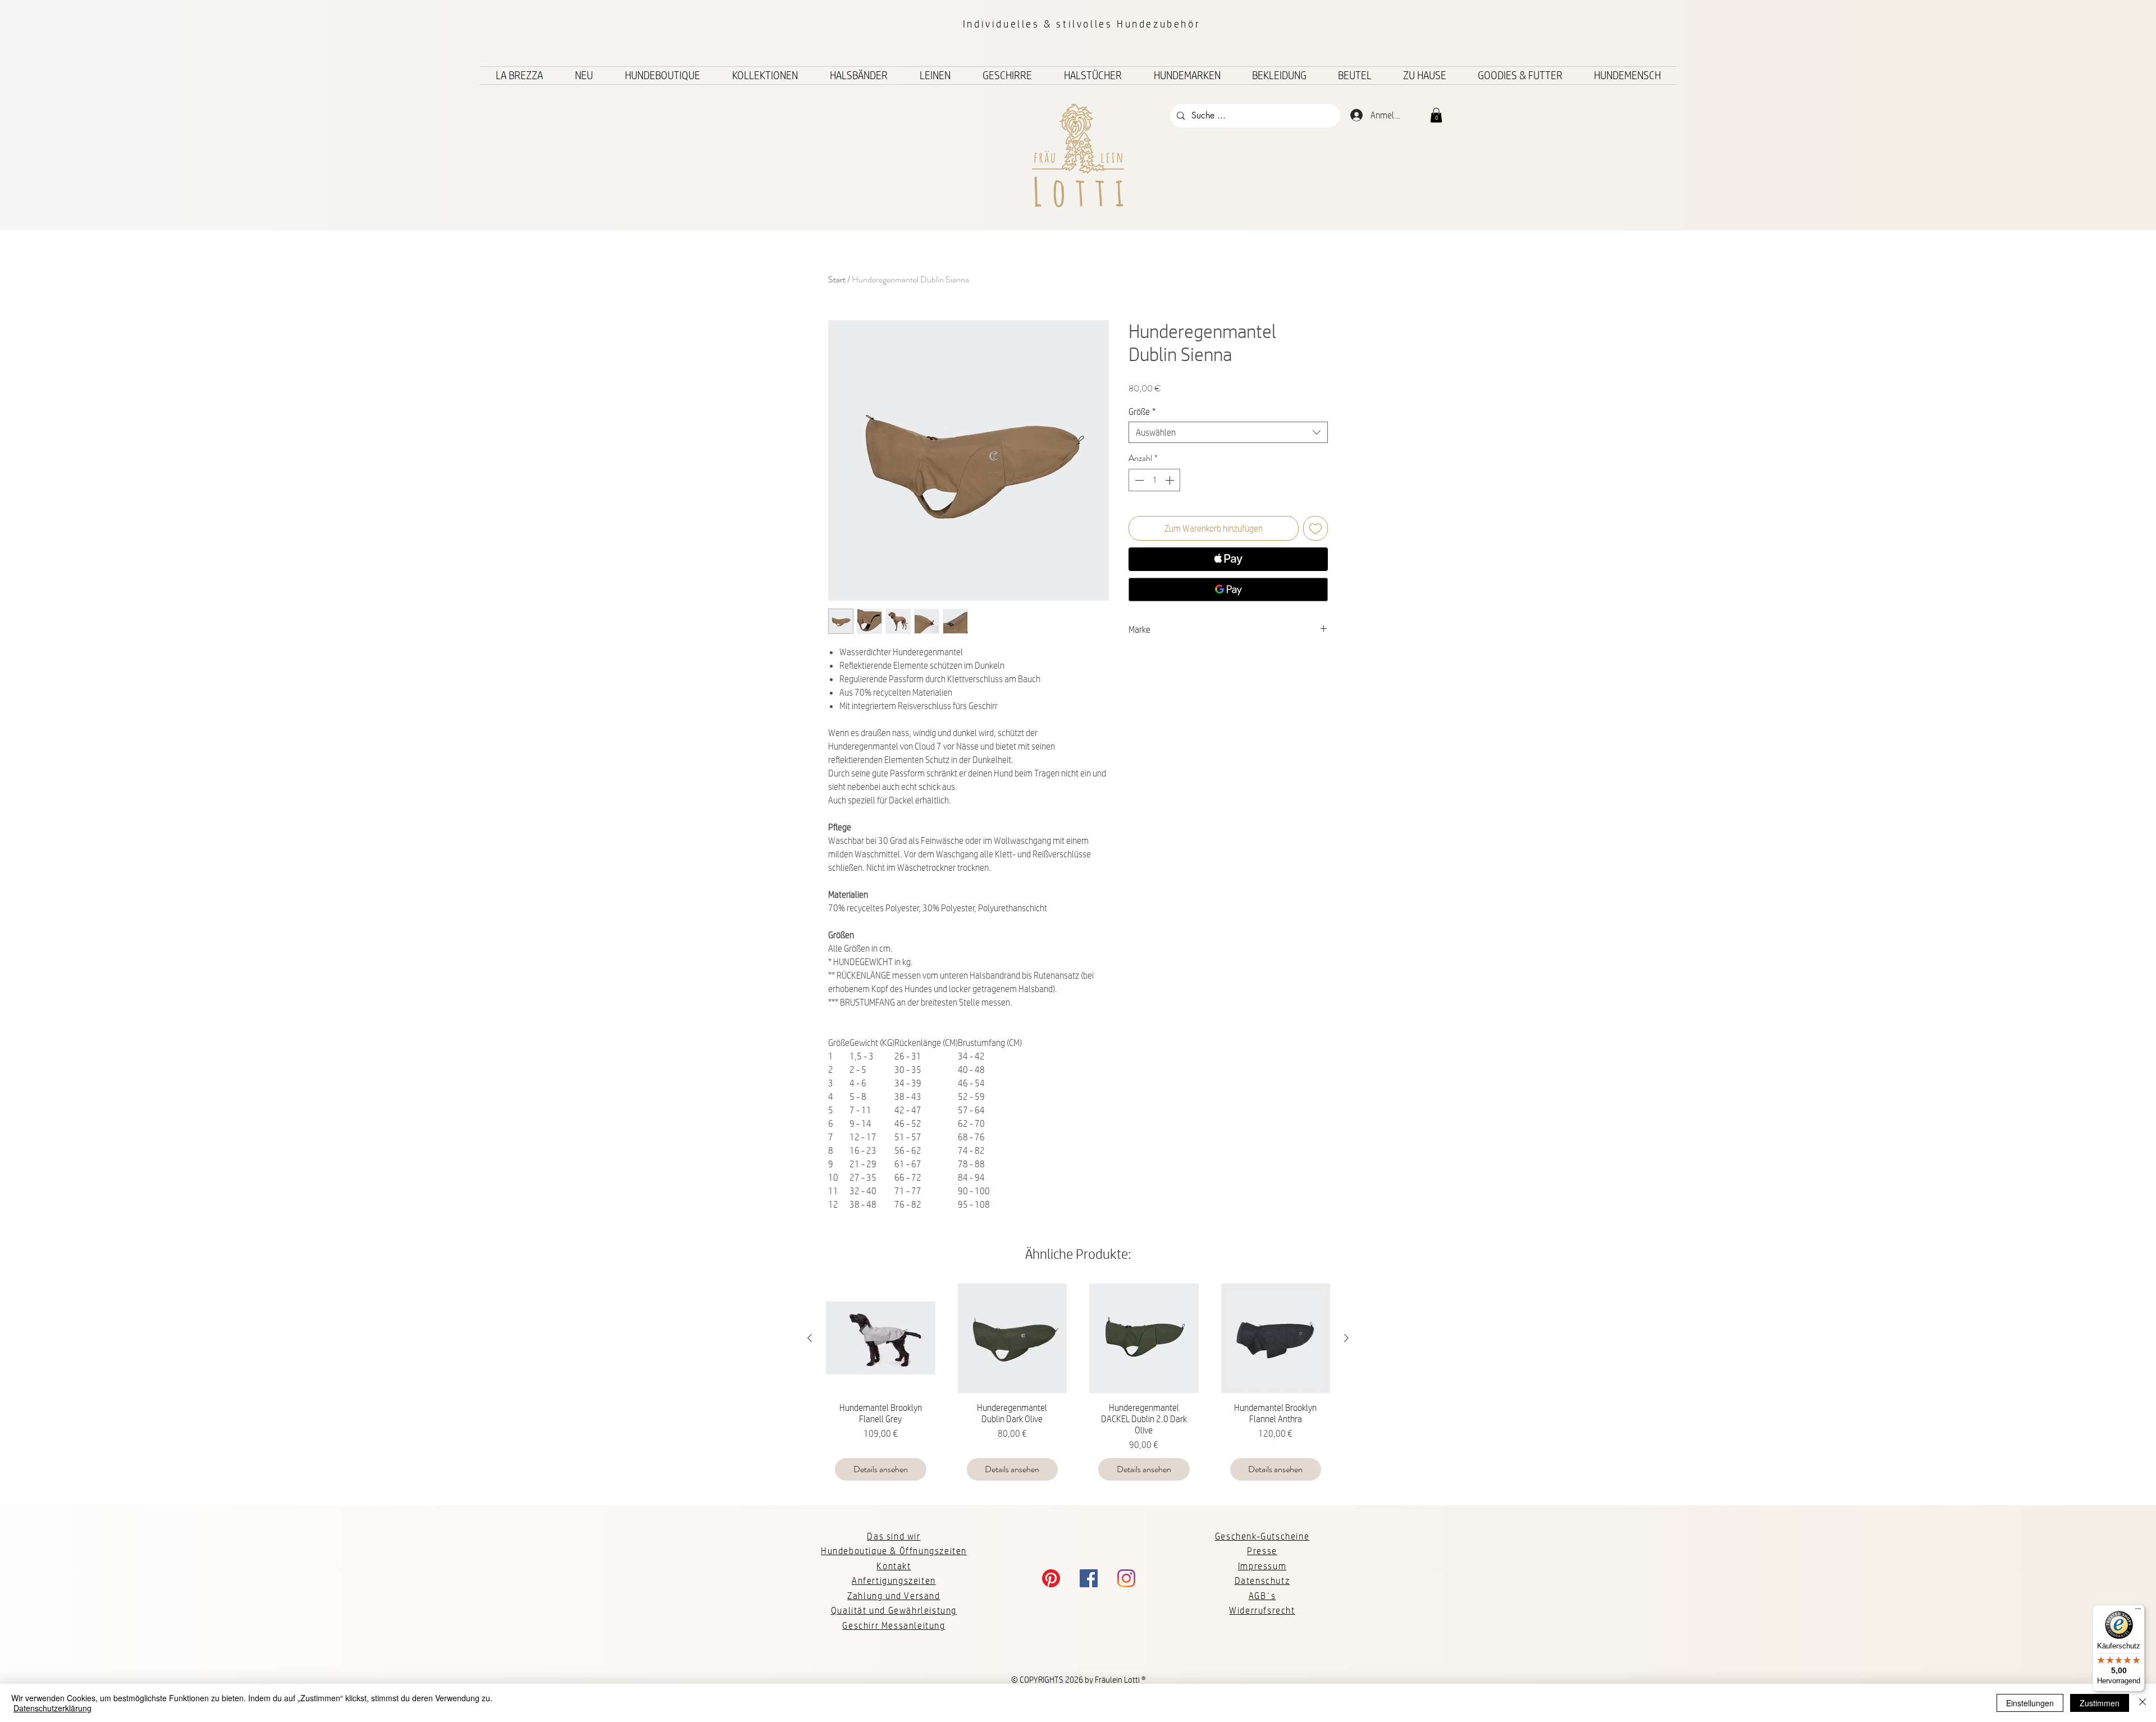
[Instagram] (1126, 1578)
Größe (1142, 411)
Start (837, 279)
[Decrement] (1138, 480)
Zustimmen (2100, 1703)
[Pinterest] (1051, 1578)
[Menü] (2138, 1611)
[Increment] (1171, 480)
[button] (1436, 115)
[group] (1078, 1387)
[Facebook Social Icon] (1089, 1578)
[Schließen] (2143, 1703)
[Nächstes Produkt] (1346, 1338)
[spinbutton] (1154, 480)
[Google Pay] (1228, 590)
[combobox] (1228, 432)
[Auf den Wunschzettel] (1315, 528)
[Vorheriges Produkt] (810, 1338)
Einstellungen (2030, 1703)
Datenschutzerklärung (52, 1708)
